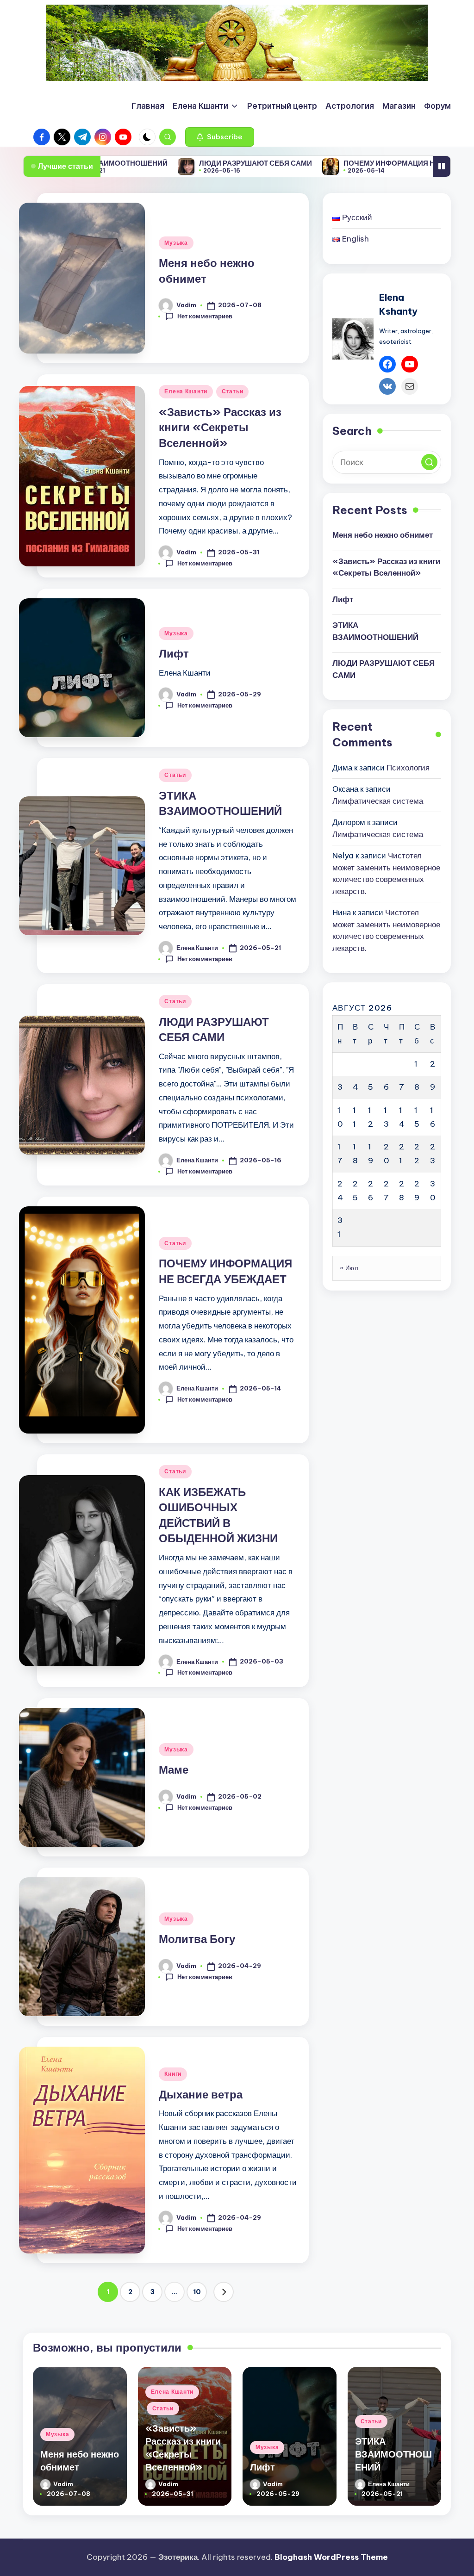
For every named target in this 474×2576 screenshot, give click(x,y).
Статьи (232, 391)
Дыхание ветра (201, 2094)
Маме (174, 1769)
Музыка (176, 243)
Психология (408, 768)
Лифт (174, 653)
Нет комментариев (205, 316)
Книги (173, 2074)
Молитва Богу (197, 1939)
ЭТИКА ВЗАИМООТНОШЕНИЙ (375, 631)
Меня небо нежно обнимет (383, 535)
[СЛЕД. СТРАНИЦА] (224, 2292)
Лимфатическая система (378, 801)
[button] (220, 137)
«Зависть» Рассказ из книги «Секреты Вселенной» (220, 427)
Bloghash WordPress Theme (331, 2557)
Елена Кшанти (186, 391)
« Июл (349, 1268)
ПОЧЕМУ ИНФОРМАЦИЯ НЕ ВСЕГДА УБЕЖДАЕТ (344, 163)
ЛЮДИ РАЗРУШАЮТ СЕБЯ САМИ (173, 163)
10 (197, 2292)
